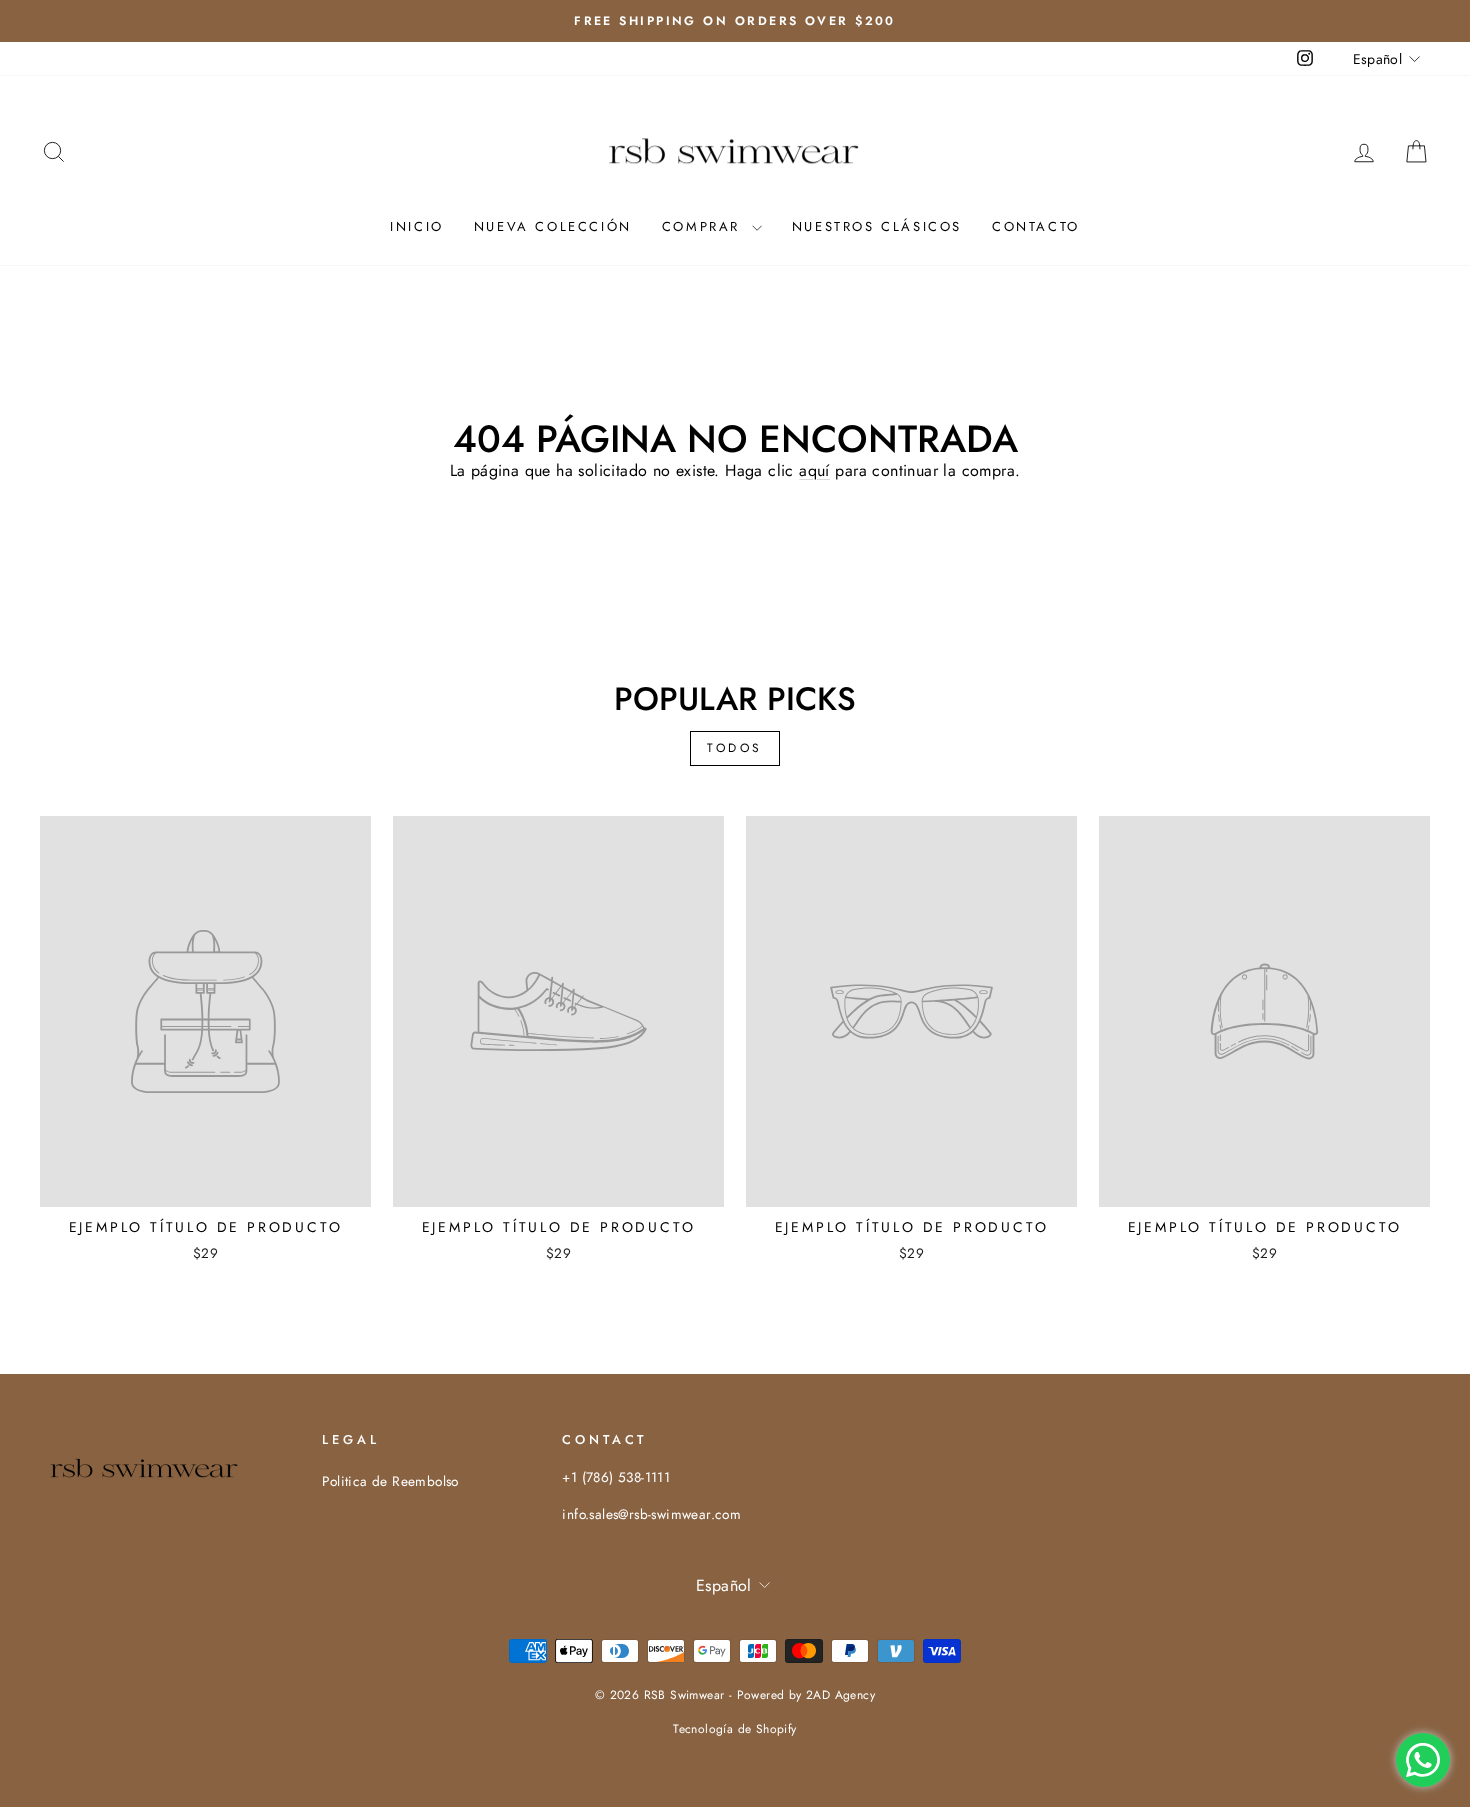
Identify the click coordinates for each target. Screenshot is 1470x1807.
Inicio (417, 226)
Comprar (704, 226)
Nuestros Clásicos (877, 226)
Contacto (1036, 226)
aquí (814, 470)
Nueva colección (553, 226)
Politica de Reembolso (390, 1481)
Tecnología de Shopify (734, 1729)
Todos (735, 748)
